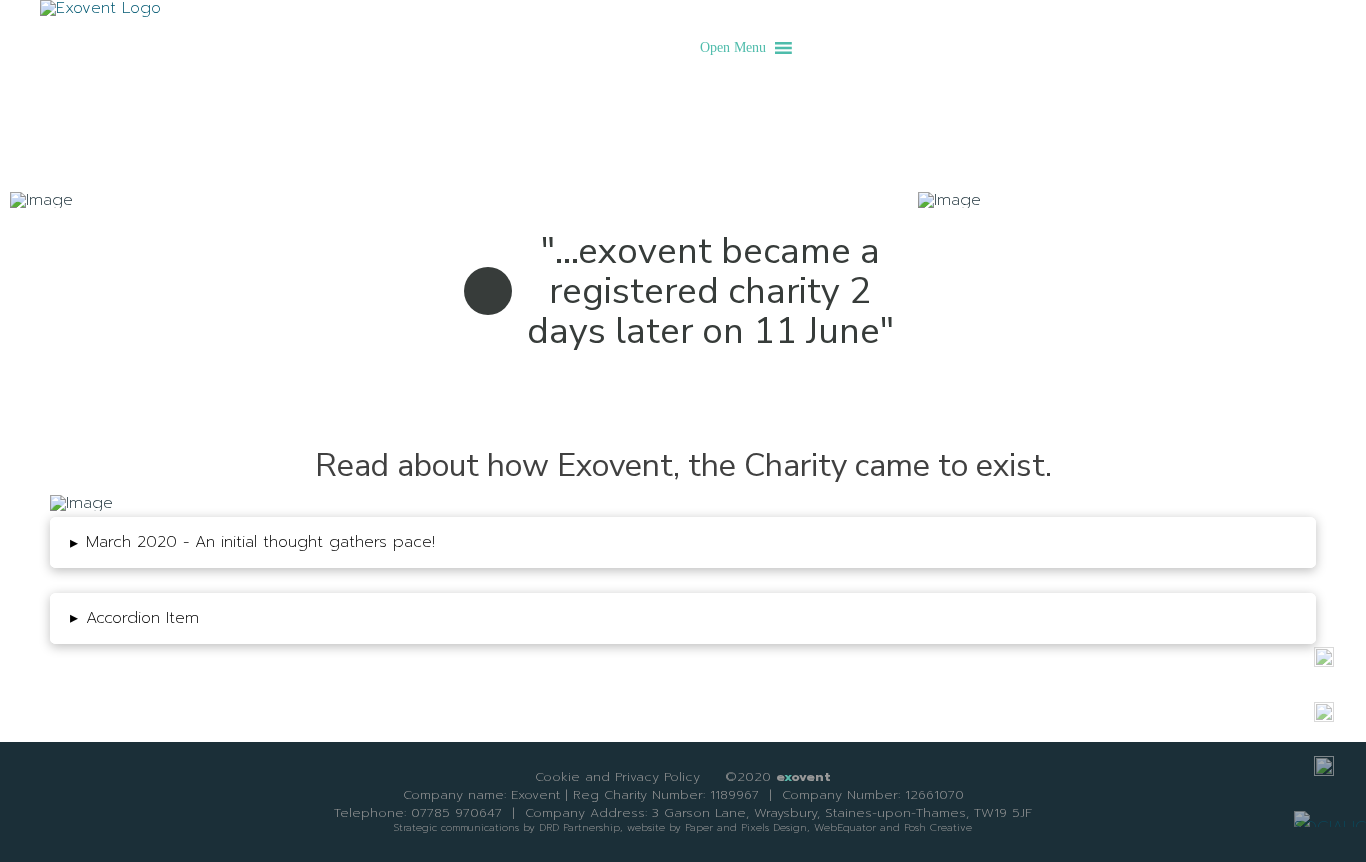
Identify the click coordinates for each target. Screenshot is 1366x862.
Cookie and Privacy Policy (617, 776)
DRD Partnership (579, 827)
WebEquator (845, 827)
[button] (733, 48)
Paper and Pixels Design (746, 827)
